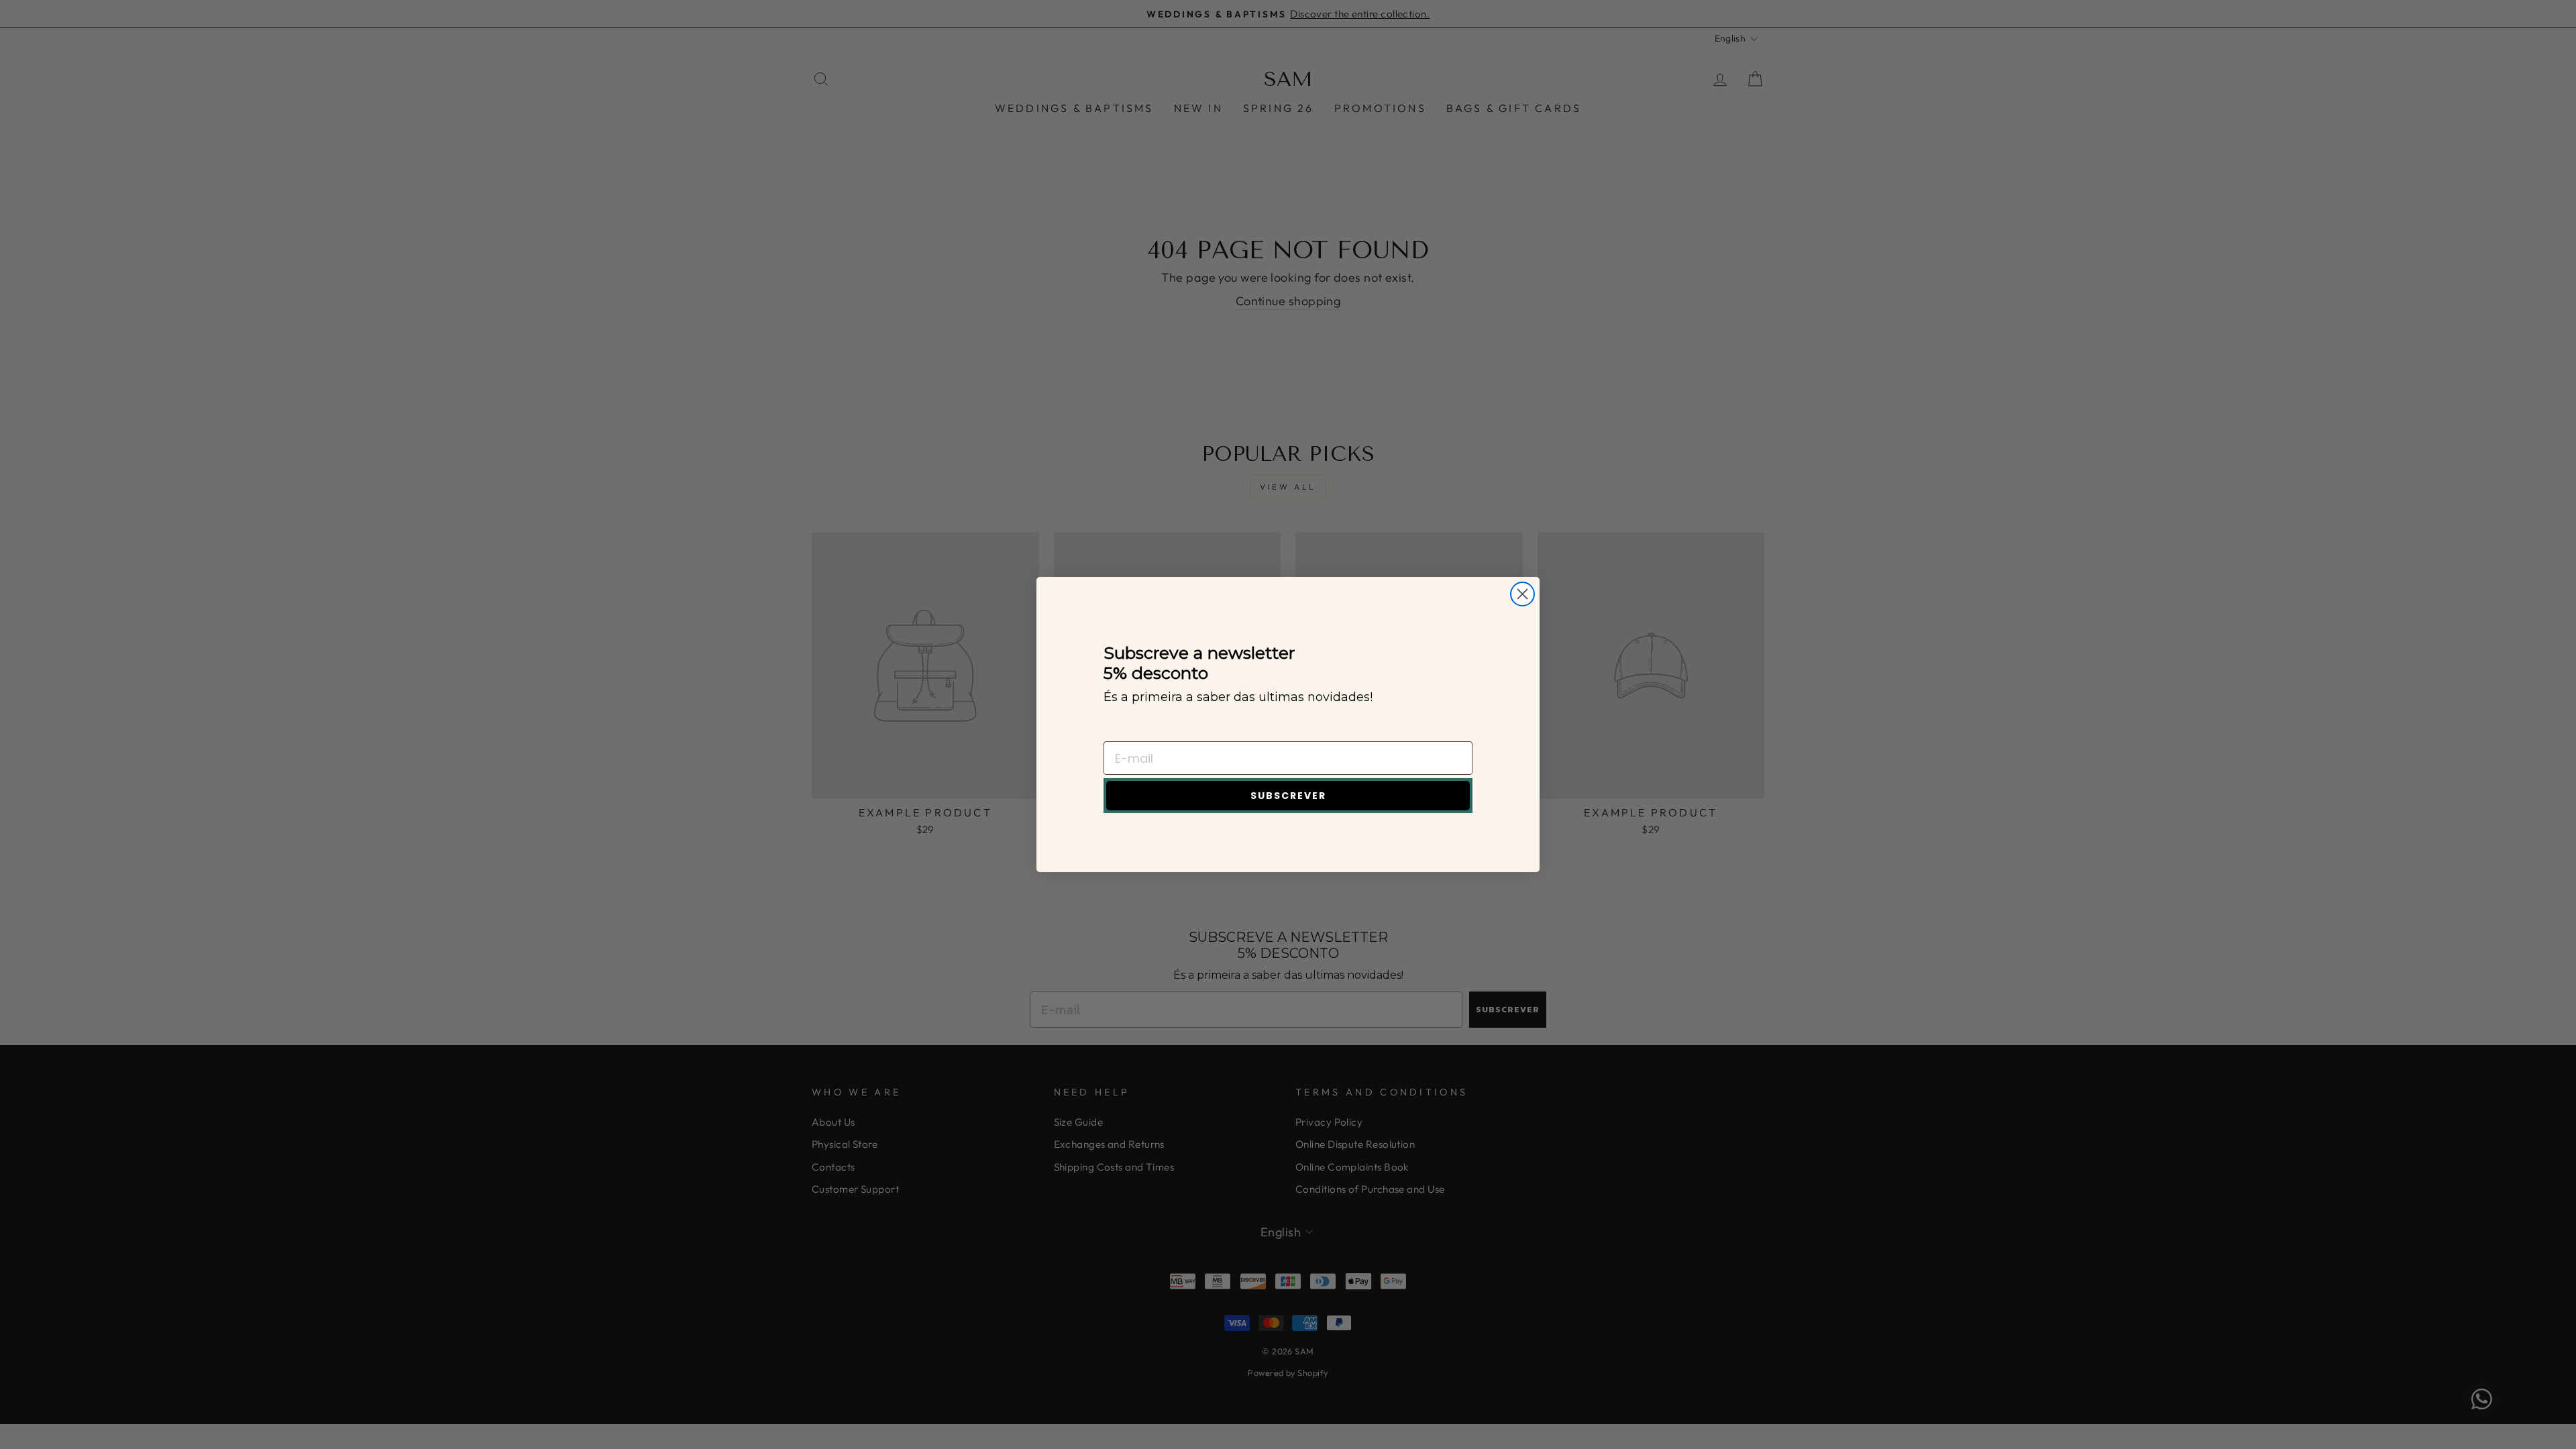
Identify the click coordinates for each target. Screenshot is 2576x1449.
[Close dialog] (1522, 594)
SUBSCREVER (1288, 796)
